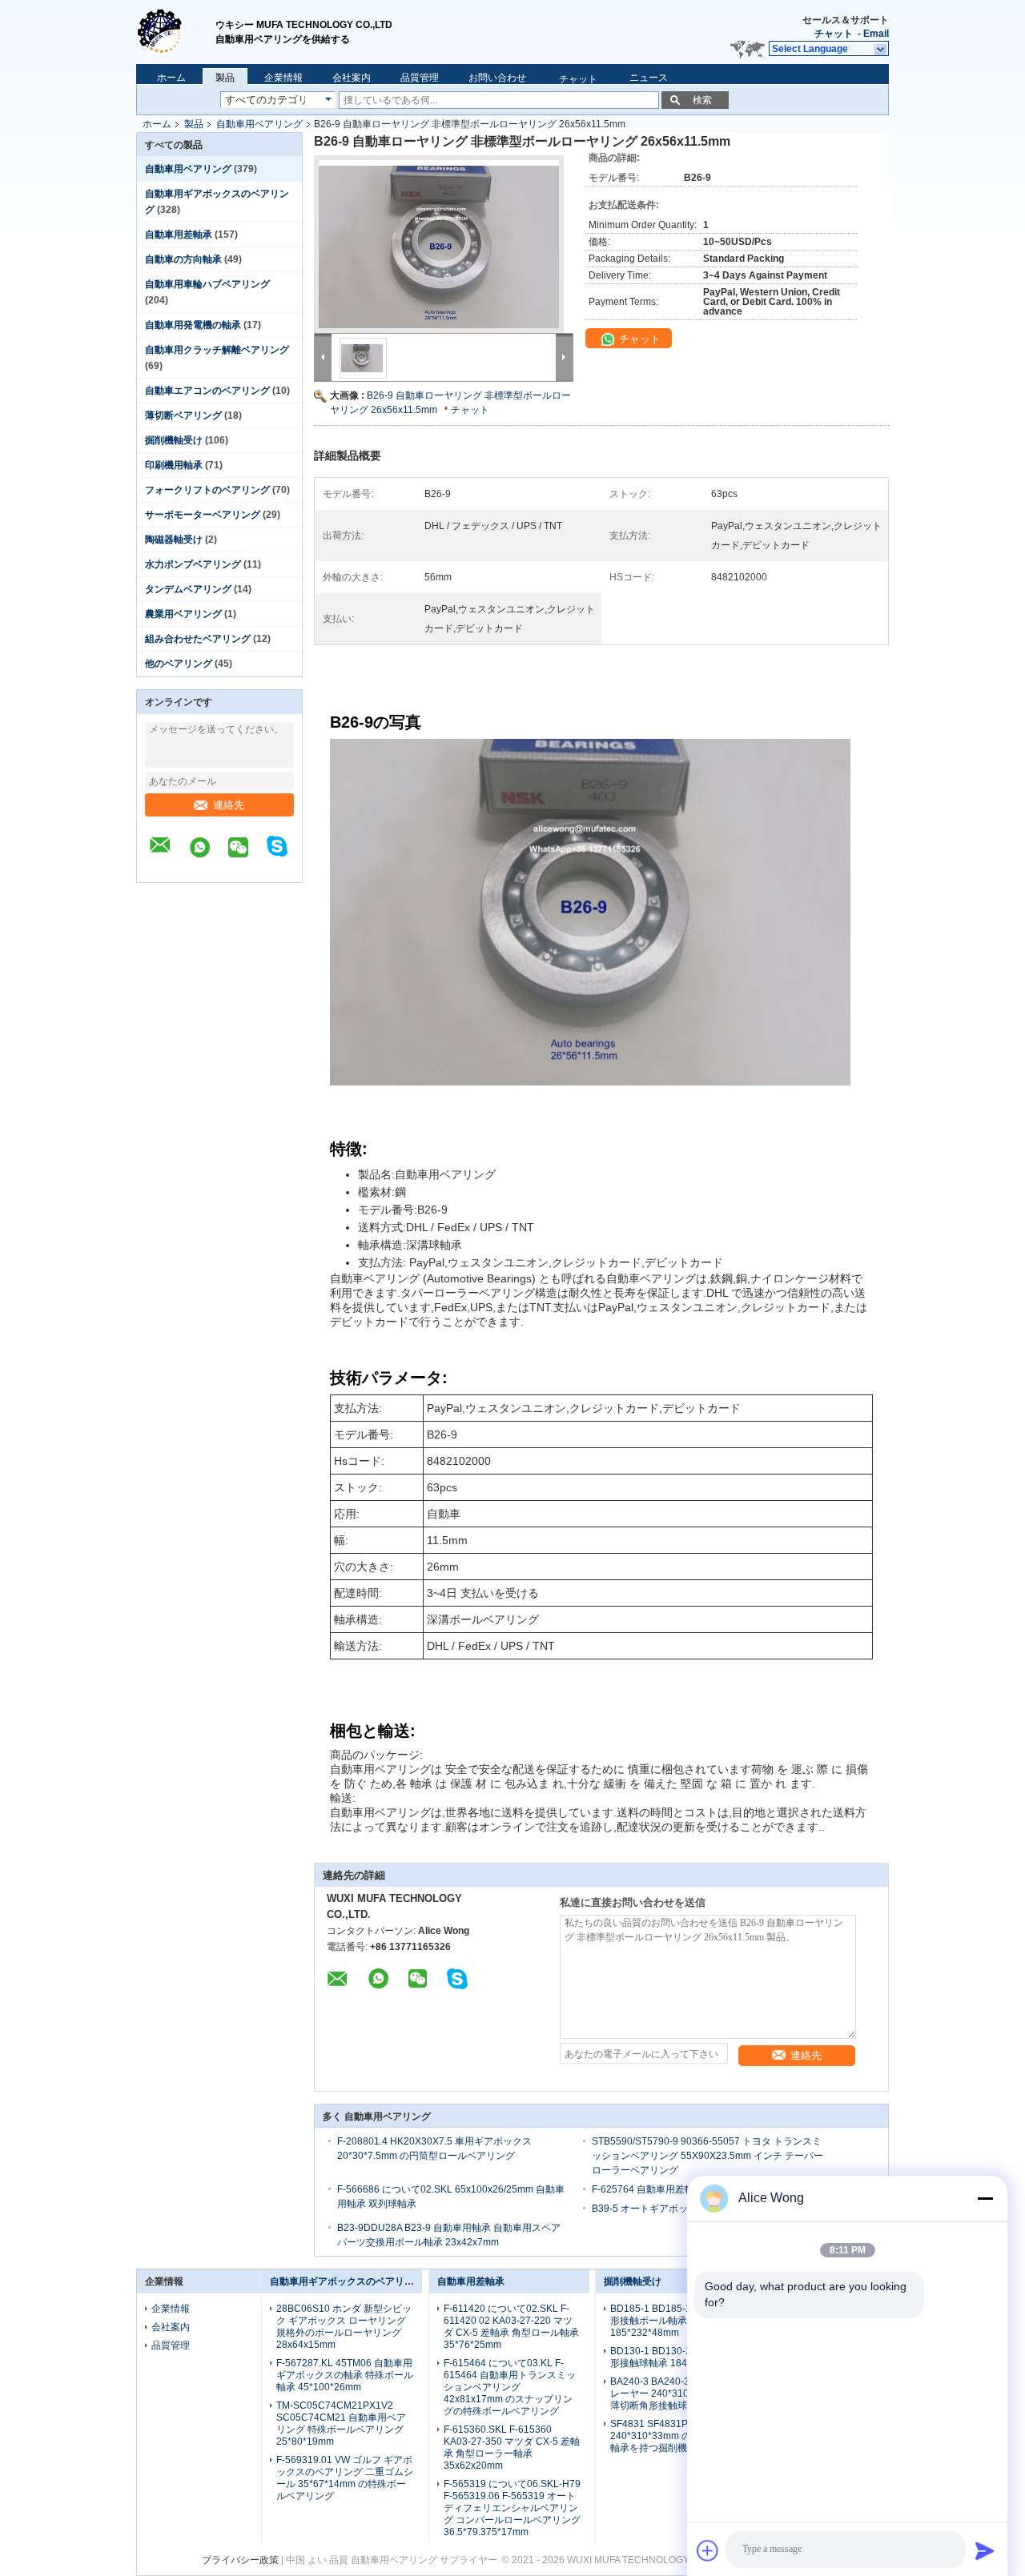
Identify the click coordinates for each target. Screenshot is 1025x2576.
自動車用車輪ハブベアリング (207, 284)
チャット (834, 34)
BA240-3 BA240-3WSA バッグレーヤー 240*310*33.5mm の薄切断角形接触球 (676, 2393)
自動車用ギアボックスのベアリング (347, 2281)
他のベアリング (179, 664)
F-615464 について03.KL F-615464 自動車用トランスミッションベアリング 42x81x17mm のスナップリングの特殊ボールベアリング (510, 2387)
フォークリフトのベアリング (207, 490)
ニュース (649, 78)
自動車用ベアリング (259, 124)
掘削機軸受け (174, 440)
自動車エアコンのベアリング (207, 391)
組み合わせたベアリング (198, 639)
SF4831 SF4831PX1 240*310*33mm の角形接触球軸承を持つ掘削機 (675, 2436)
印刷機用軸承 (174, 465)
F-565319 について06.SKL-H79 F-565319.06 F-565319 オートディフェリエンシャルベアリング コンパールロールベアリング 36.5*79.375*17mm (512, 2508)
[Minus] (985, 2198)
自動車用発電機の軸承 (193, 325)
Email (876, 34)
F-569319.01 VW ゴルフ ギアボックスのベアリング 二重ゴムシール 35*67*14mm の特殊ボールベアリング (345, 2478)
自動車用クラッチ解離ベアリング (217, 350)
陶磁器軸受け (174, 540)
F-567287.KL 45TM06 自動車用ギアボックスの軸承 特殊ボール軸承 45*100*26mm (345, 2375)
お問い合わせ (497, 78)
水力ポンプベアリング (193, 564)
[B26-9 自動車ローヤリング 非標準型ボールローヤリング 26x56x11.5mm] (444, 249)
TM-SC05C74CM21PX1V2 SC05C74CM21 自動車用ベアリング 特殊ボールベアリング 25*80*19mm (341, 2424)
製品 (225, 78)
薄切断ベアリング (183, 415)
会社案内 (352, 78)
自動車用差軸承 (179, 235)
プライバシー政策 (240, 2560)
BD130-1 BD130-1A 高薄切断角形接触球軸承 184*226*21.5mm (679, 2357)
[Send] (985, 2550)
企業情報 (283, 78)
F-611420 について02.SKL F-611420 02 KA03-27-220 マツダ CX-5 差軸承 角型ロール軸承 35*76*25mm (511, 2327)
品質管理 (420, 78)
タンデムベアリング (188, 589)
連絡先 (229, 805)
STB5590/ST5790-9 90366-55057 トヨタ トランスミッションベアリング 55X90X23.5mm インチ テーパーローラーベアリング (707, 2156)
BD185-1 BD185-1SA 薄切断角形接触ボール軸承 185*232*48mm (677, 2321)
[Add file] (708, 2550)
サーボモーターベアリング (203, 515)
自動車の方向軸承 (183, 259)
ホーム (171, 78)
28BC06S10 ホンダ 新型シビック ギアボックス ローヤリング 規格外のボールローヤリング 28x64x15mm (344, 2327)
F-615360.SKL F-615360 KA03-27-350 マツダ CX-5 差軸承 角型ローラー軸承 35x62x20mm (512, 2448)
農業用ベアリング (183, 614)
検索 (702, 100)
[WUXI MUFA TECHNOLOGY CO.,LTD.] (176, 24)
